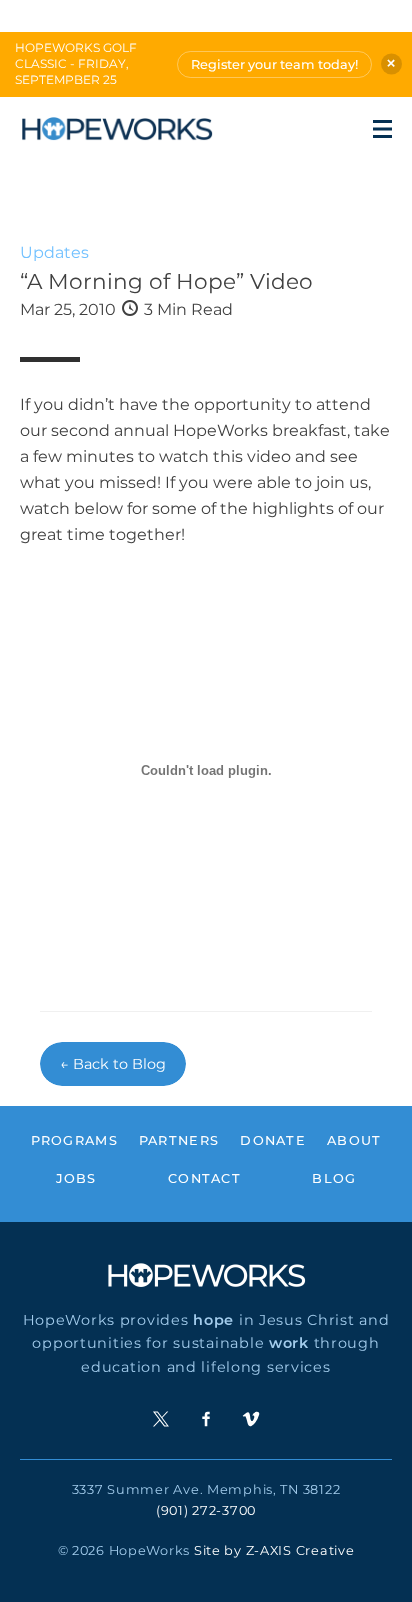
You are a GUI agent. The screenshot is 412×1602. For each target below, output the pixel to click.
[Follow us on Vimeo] (251, 1419)
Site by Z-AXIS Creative (274, 1550)
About (354, 1140)
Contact (204, 1178)
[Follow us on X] (161, 1419)
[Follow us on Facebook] (206, 1419)
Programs (74, 1140)
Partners (179, 1140)
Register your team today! (274, 64)
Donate (273, 1140)
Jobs (76, 1178)
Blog (334, 1178)
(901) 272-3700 (206, 1510)
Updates (54, 252)
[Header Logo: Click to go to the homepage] (116, 129)
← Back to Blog (113, 1064)
